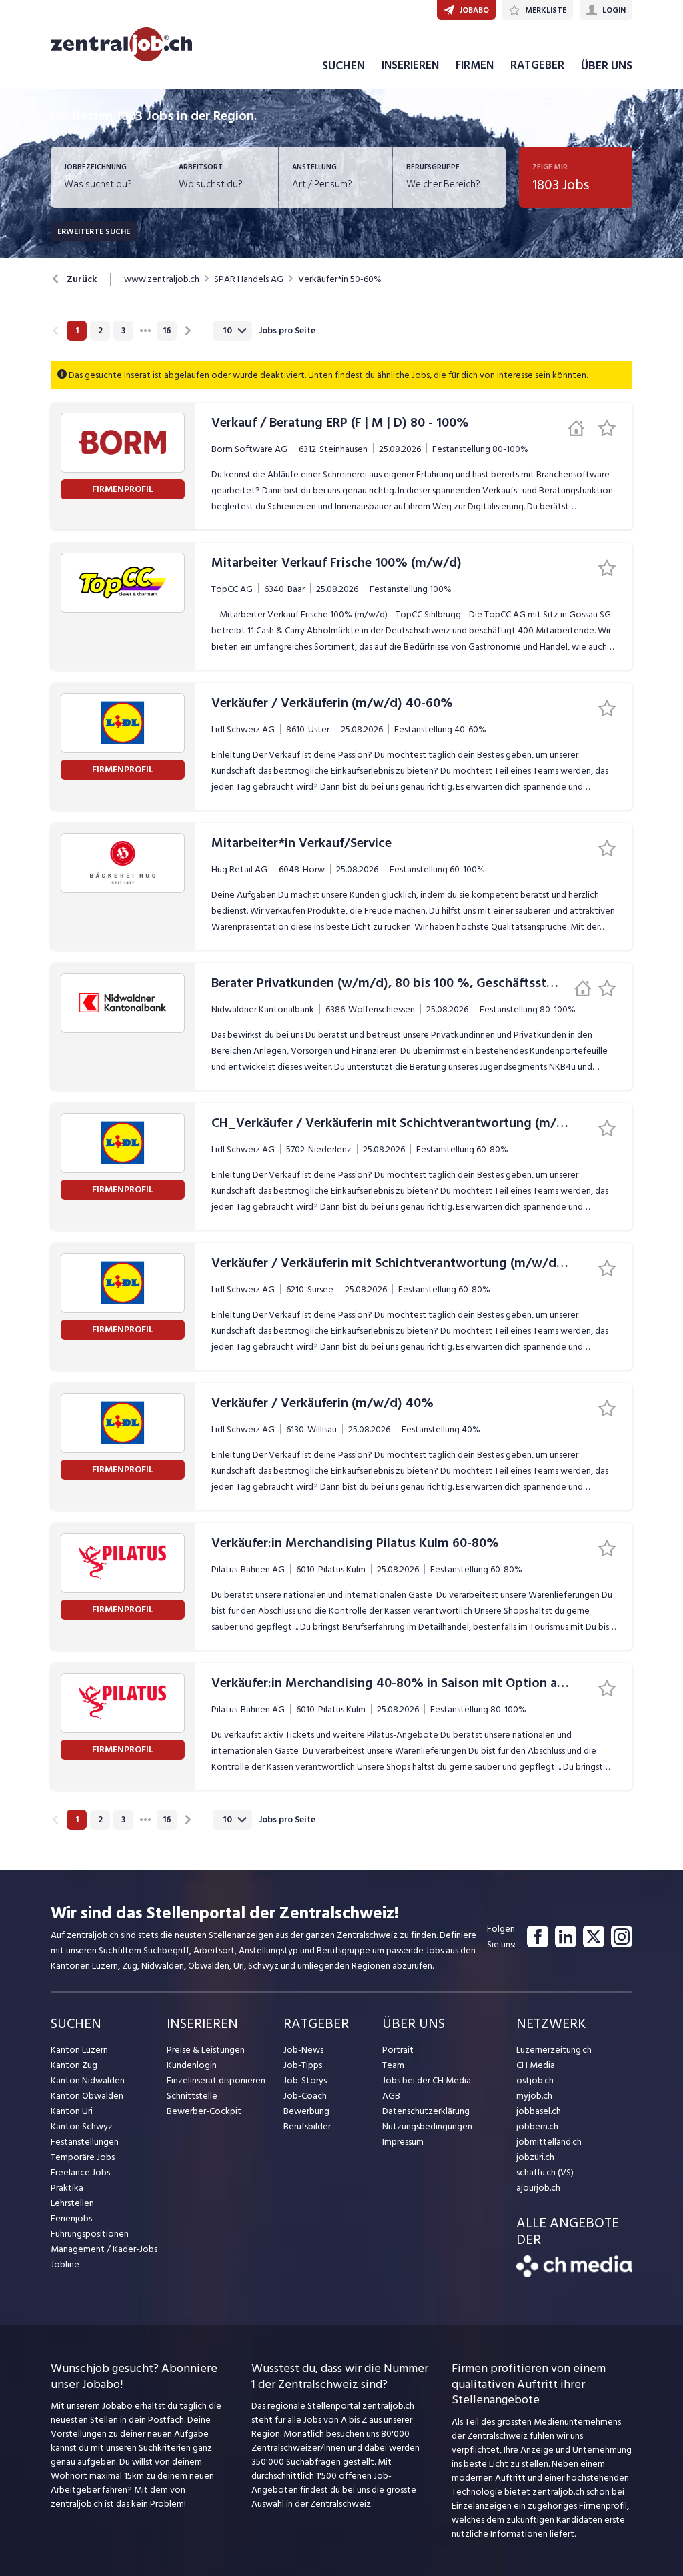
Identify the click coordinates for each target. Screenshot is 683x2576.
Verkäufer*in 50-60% (340, 279)
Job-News (303, 2050)
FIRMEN (475, 65)
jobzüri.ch (535, 2157)
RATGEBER (537, 65)
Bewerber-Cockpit (204, 2111)
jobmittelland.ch (549, 2142)
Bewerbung (306, 2111)
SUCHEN (344, 66)
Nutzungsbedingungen (427, 2126)
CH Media (536, 2065)
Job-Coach (305, 2096)
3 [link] (123, 331)
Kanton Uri (72, 2111)
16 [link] (167, 331)
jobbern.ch (537, 2126)
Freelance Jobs (80, 2172)
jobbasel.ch (539, 2111)
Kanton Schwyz (82, 2126)
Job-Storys (305, 2080)
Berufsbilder (307, 2126)
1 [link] (77, 331)
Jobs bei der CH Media (427, 2080)
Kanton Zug (74, 2065)
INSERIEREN (410, 65)
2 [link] (100, 331)
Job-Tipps (303, 2065)
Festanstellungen (85, 2142)
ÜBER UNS (607, 66)
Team (393, 2065)
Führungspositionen (90, 2234)
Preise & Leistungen (206, 2050)
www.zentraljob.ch (162, 279)
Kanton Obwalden (87, 2096)
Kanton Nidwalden (88, 2080)
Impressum (403, 2142)
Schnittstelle (192, 2096)
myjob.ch (534, 2096)
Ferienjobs (71, 2218)
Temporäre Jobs (83, 2157)
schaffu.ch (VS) (545, 2172)
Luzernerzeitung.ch (554, 2050)
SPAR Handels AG (249, 279)
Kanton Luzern (79, 2050)
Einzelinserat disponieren (216, 2080)
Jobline (65, 2264)
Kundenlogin (192, 2065)
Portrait (398, 2050)
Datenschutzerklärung (426, 2111)
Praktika (67, 2188)
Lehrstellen (72, 2203)
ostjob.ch (535, 2080)
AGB (391, 2096)
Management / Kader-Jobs (104, 2249)
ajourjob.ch (538, 2188)
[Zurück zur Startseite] (574, 2274)
